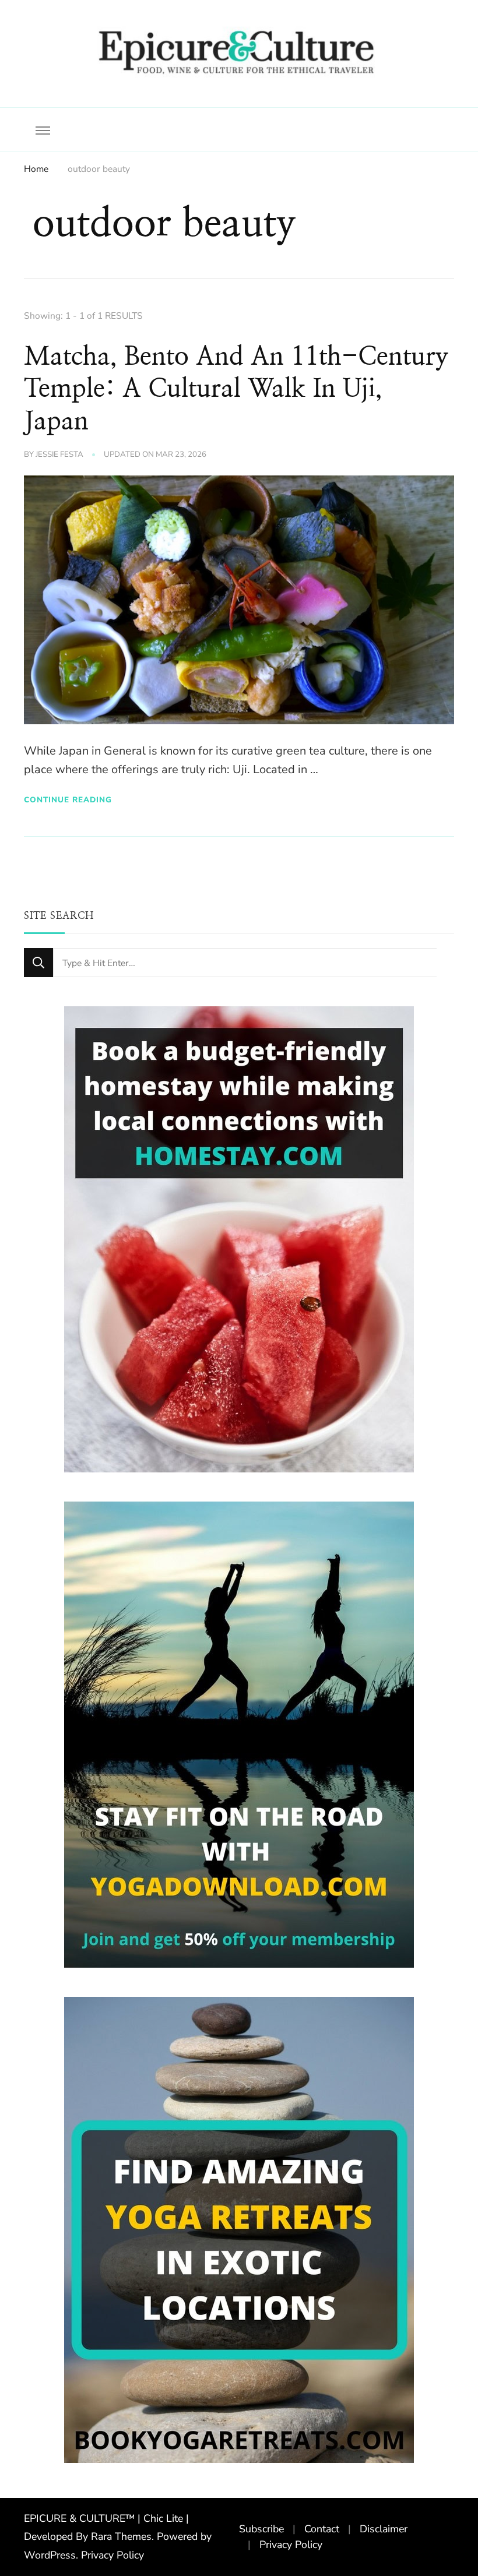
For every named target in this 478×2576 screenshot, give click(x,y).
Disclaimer (384, 2529)
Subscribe (261, 2529)
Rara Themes (121, 2536)
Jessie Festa (59, 454)
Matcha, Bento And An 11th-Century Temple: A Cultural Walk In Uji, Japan (236, 389)
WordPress (50, 2555)
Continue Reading (68, 800)
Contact (322, 2529)
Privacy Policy (113, 2555)
